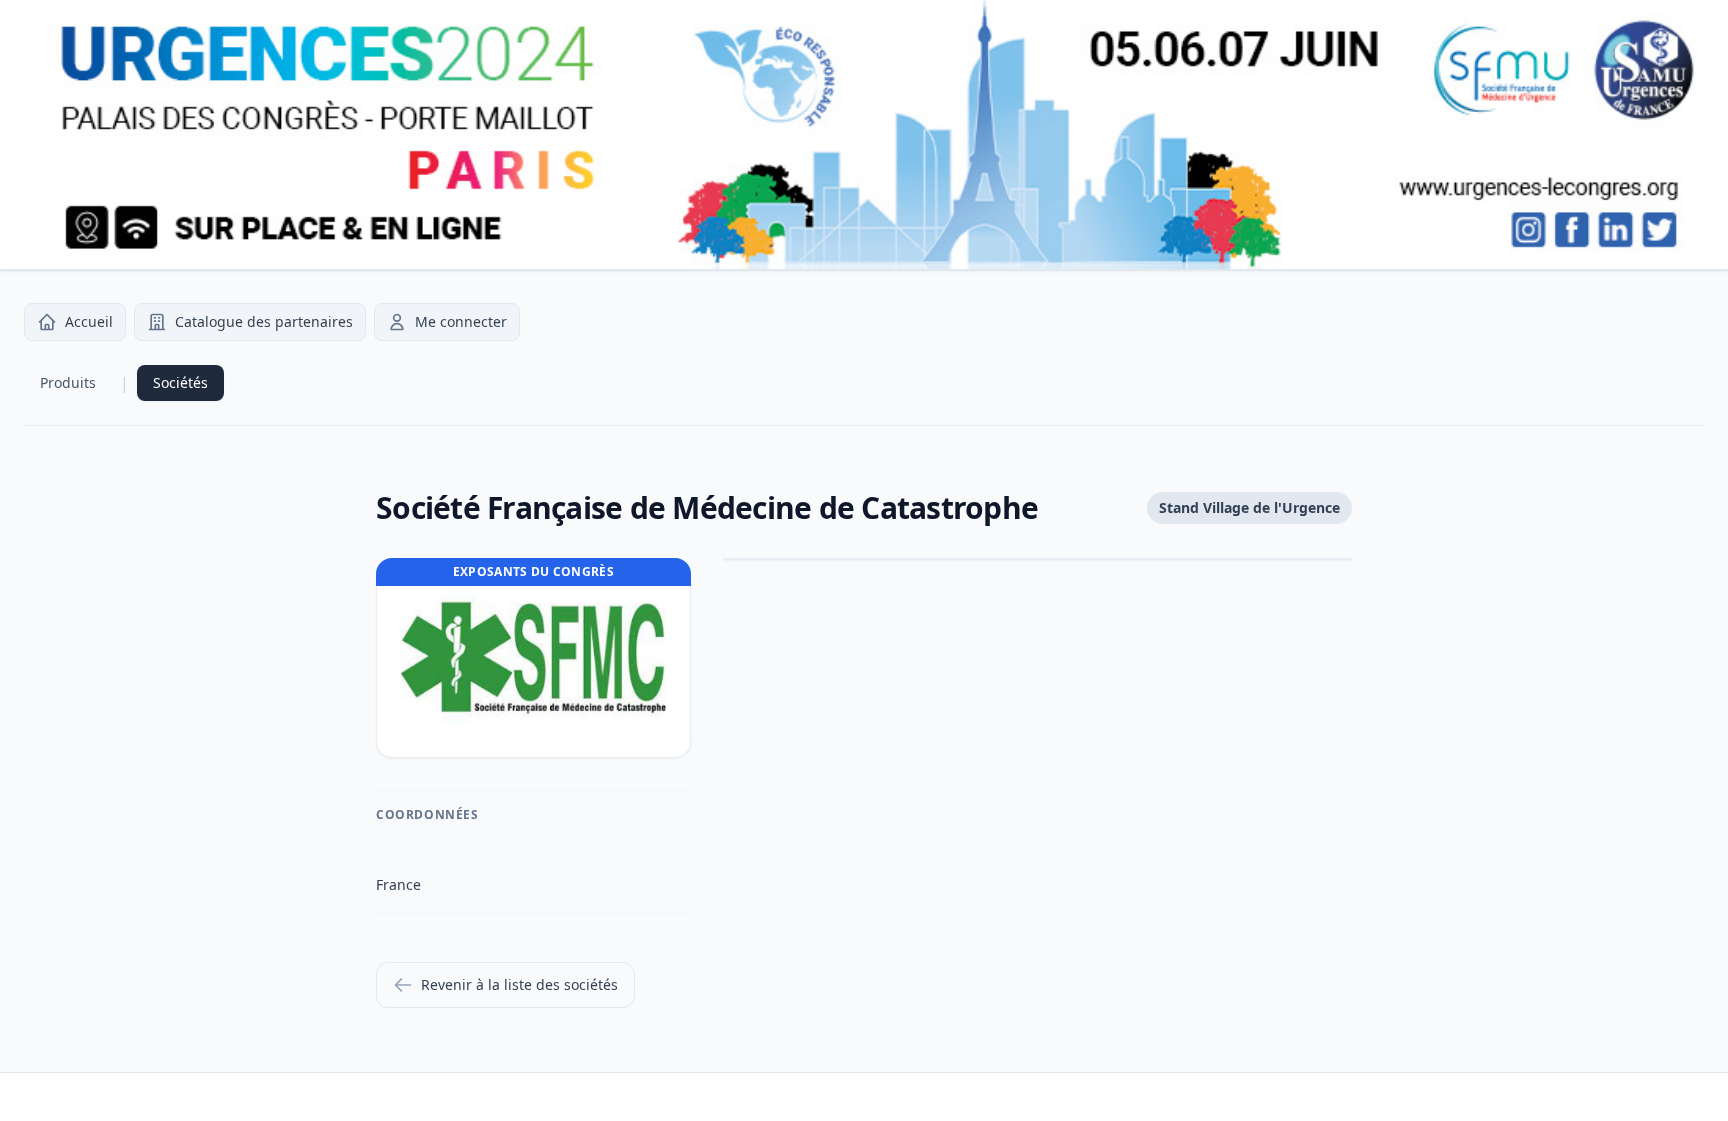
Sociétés (180, 382)
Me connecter (461, 321)
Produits (68, 382)
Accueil (89, 321)
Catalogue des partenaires (264, 321)
